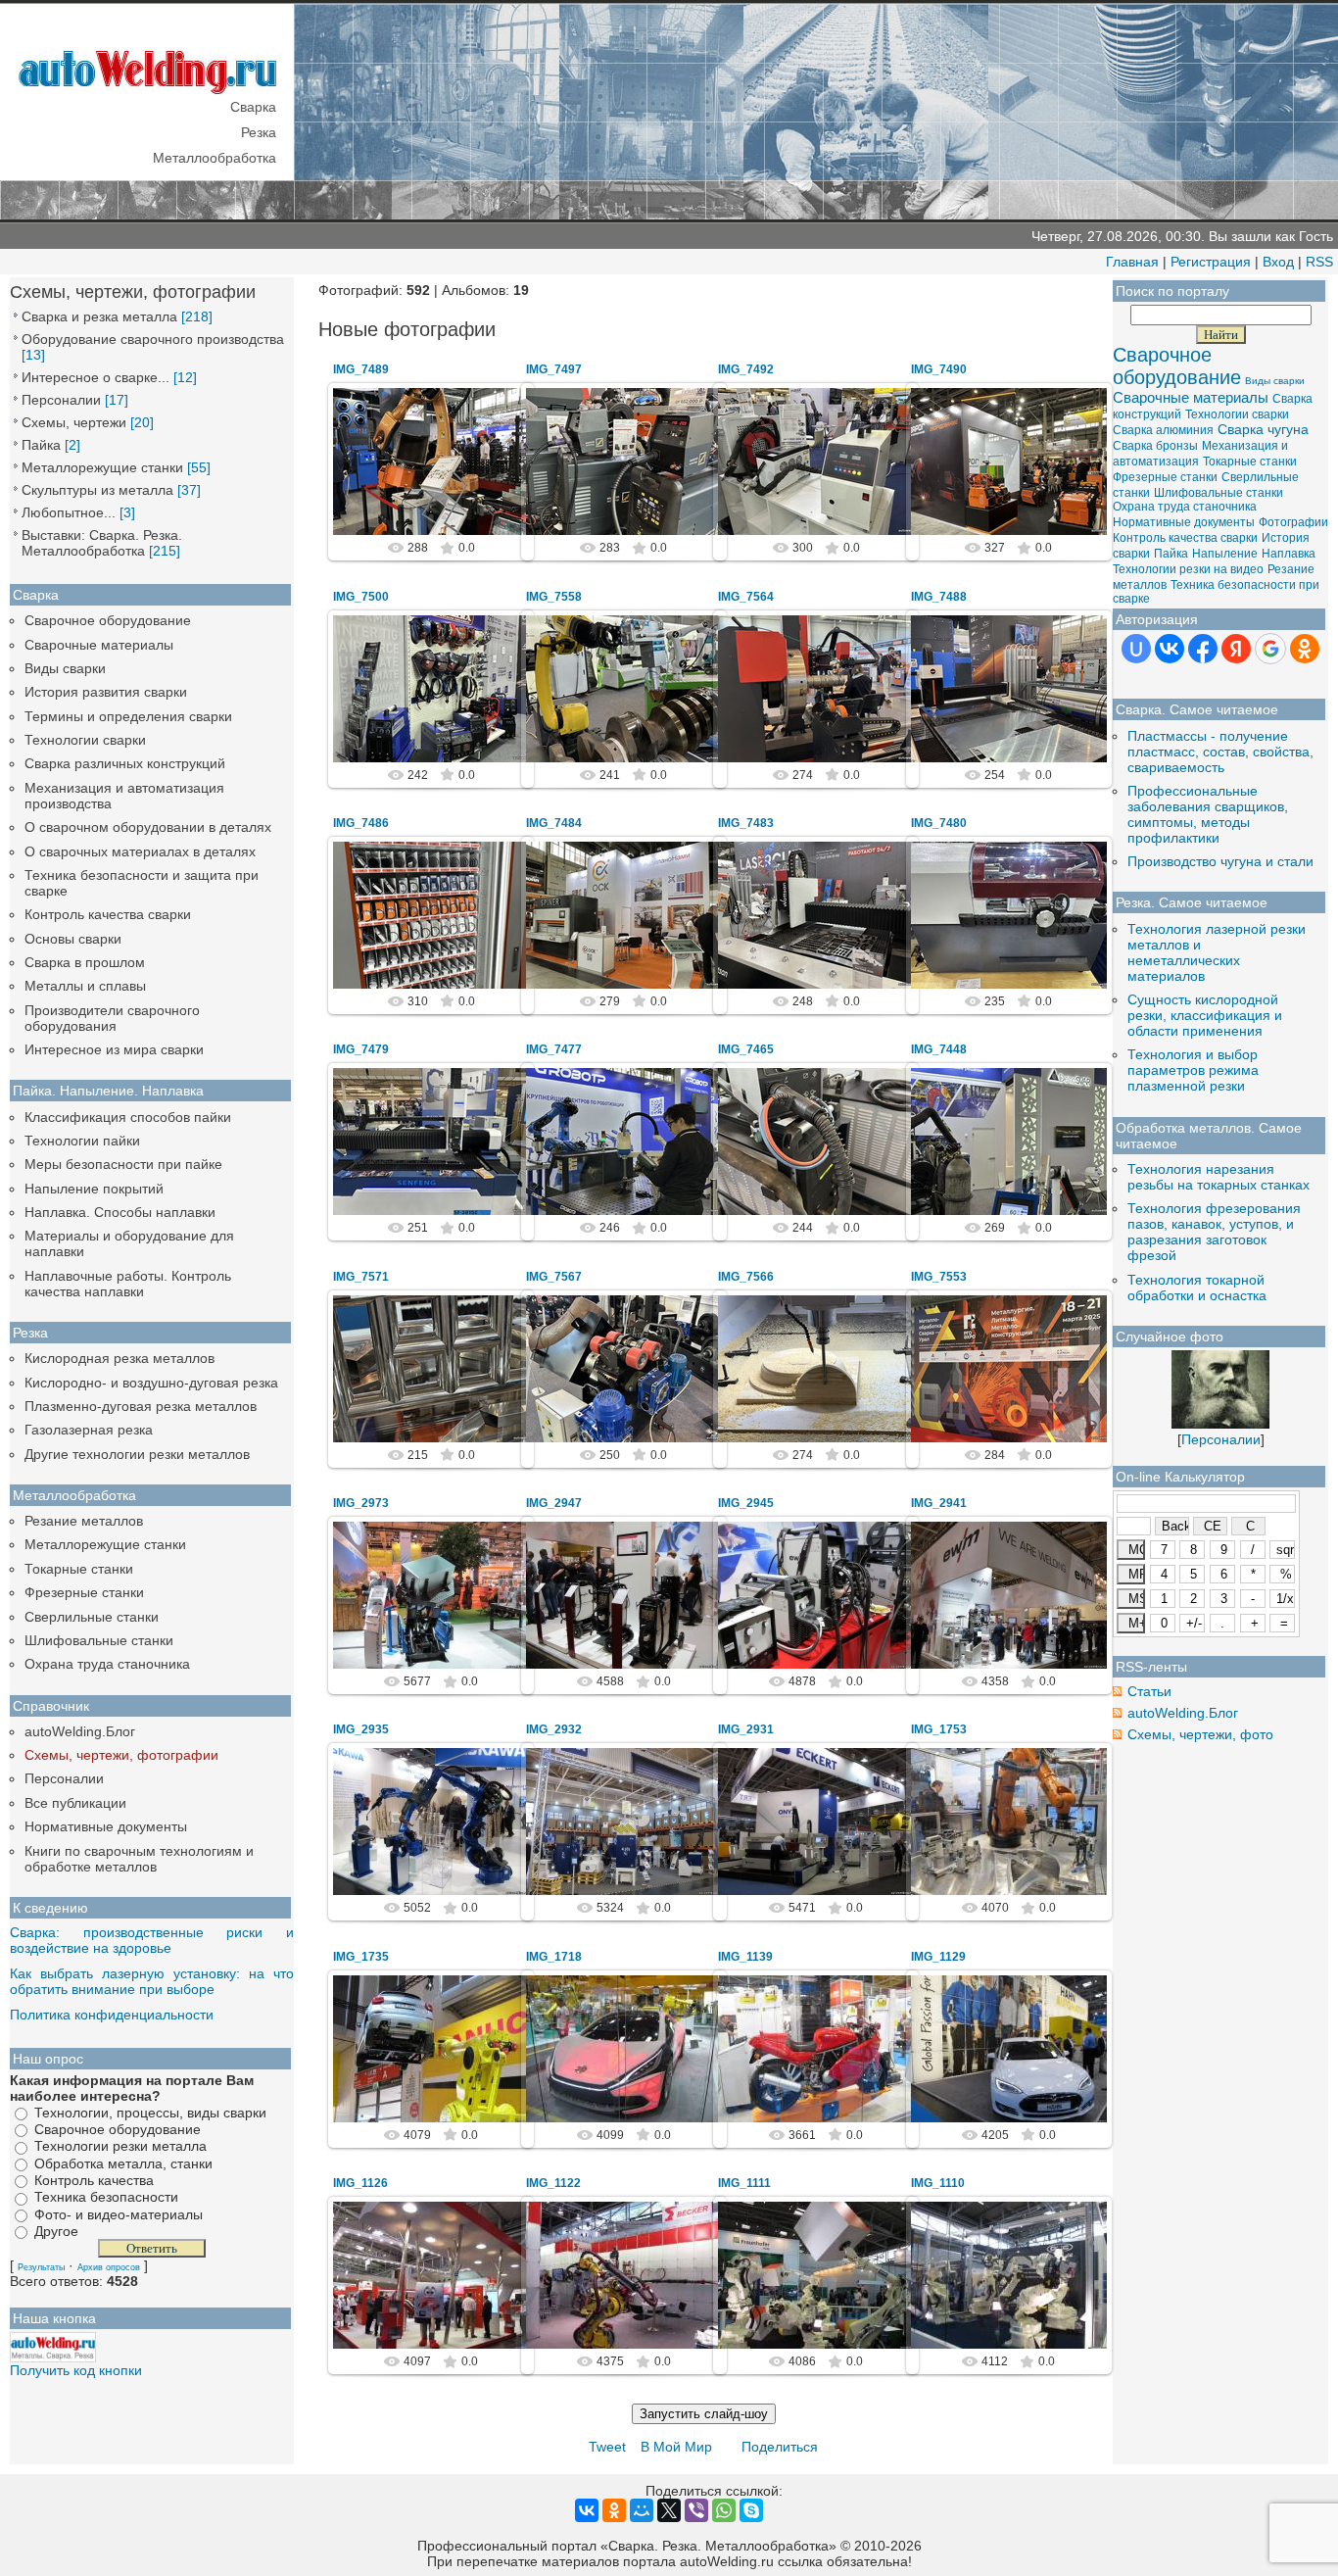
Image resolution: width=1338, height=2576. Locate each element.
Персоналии (61, 400)
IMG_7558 (554, 597)
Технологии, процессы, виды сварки (150, 2113)
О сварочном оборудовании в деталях (148, 827)
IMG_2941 (939, 1503)
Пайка (41, 445)
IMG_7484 (554, 823)
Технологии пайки (82, 1141)
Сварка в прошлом (85, 962)
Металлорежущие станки (102, 467)
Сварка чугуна (1263, 429)
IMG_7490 (939, 369)
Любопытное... (69, 512)
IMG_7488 (939, 597)
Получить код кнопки (76, 2370)
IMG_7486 (361, 823)
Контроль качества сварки (108, 914)
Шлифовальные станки (99, 1640)
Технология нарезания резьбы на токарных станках (1219, 1177)
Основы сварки (73, 939)
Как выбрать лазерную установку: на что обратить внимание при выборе (152, 1981)
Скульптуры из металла (97, 490)
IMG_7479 (361, 1049)
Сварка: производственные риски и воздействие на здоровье (152, 1940)
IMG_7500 (361, 597)
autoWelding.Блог (80, 1731)
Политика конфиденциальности (112, 2015)
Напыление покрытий (94, 1189)
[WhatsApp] (724, 2510)
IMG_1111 (744, 2183)
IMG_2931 (746, 1729)
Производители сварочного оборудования (112, 1018)
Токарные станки (79, 1569)
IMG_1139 (745, 1957)
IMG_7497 (554, 369)
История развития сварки (106, 692)
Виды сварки (65, 668)
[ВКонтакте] (587, 2510)
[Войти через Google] (1270, 649)
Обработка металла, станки (123, 2163)
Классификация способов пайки (128, 1117)
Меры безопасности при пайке (123, 1164)
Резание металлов (84, 1521)
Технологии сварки (85, 740)
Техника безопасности (106, 2198)
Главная (1132, 262)
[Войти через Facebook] (1203, 649)
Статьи (1149, 1691)
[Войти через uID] (1136, 649)
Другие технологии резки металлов (137, 1454)
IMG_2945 (746, 1503)
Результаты (41, 2267)
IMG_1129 (938, 1957)
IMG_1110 (938, 2183)
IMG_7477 (554, 1049)
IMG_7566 (746, 1277)
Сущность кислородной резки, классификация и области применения (1205, 1015)
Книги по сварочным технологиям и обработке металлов (139, 1859)
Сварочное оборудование (108, 620)
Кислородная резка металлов (119, 1358)
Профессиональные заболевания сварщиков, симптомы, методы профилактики (1208, 814)
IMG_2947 (554, 1503)
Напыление (1225, 554)
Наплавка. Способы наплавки (120, 1212)
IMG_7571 (361, 1277)
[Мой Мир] (642, 2510)
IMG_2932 (554, 1729)
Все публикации (75, 1803)
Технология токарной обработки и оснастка (1197, 1288)
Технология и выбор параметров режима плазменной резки (1193, 1070)
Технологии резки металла (120, 2147)
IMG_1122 (553, 2183)
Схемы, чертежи (74, 422)
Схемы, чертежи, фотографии (121, 1755)
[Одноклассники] (614, 2510)
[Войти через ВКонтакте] (1170, 649)
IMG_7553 (939, 1277)
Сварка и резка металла (99, 316)
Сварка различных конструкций (125, 763)
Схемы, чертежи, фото (1200, 1734)
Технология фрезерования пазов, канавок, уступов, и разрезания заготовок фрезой (1214, 1232)
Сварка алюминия (1163, 430)
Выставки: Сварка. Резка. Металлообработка (102, 543)
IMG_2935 (361, 1729)
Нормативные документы (106, 1826)
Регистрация (1211, 262)
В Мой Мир (676, 2447)
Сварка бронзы (1155, 446)
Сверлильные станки (92, 1617)
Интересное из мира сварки (114, 1049)
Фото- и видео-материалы (119, 2214)
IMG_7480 (939, 823)
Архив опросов (109, 2267)
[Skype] (751, 2510)
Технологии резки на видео (1188, 569)
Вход (1278, 262)
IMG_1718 (554, 1957)
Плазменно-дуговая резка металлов (141, 1406)
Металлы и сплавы (85, 986)
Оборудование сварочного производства (153, 339)
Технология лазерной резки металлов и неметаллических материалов (1217, 952)
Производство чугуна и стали (1220, 861)
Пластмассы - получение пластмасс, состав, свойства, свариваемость (1220, 752)
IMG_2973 (361, 1503)
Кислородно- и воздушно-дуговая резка (151, 1383)
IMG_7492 (746, 369)
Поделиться (780, 2447)
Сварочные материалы (99, 645)
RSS (1319, 262)
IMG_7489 (361, 369)
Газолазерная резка (89, 1430)
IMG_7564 (746, 597)
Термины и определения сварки (128, 716)
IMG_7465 (746, 1049)
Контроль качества (94, 2180)
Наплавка (1289, 554)
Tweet (607, 2447)
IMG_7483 (746, 823)
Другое (56, 2231)
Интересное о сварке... (96, 377)
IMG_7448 (939, 1049)
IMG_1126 (360, 2183)
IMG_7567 (554, 1277)
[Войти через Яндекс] (1236, 649)
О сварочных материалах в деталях (140, 851)
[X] (669, 2510)
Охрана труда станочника (107, 1664)
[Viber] (696, 2510)
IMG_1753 (939, 1729)
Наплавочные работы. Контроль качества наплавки (128, 1284)
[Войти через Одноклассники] (1305, 649)
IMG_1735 (361, 1957)
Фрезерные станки (84, 1592)
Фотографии (1293, 522)
